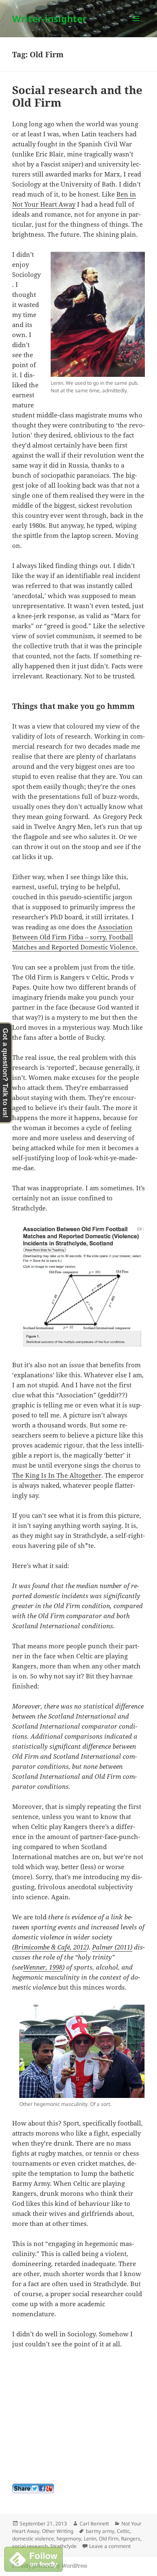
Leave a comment (110, 2546)
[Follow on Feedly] (33, 2558)
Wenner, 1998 (43, 1967)
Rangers (131, 2539)
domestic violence (33, 2539)
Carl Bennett (94, 2524)
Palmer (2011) (112, 1947)
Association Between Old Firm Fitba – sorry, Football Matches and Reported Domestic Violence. (76, 937)
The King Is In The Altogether (57, 1475)
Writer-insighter (49, 18)
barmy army (100, 2531)
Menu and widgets (136, 27)
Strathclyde (63, 2546)
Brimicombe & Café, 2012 (50, 1947)
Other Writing (58, 2531)
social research (30, 2546)
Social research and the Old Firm (77, 96)
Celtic (123, 2531)
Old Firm (109, 2539)
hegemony (69, 2539)
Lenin (90, 2539)
